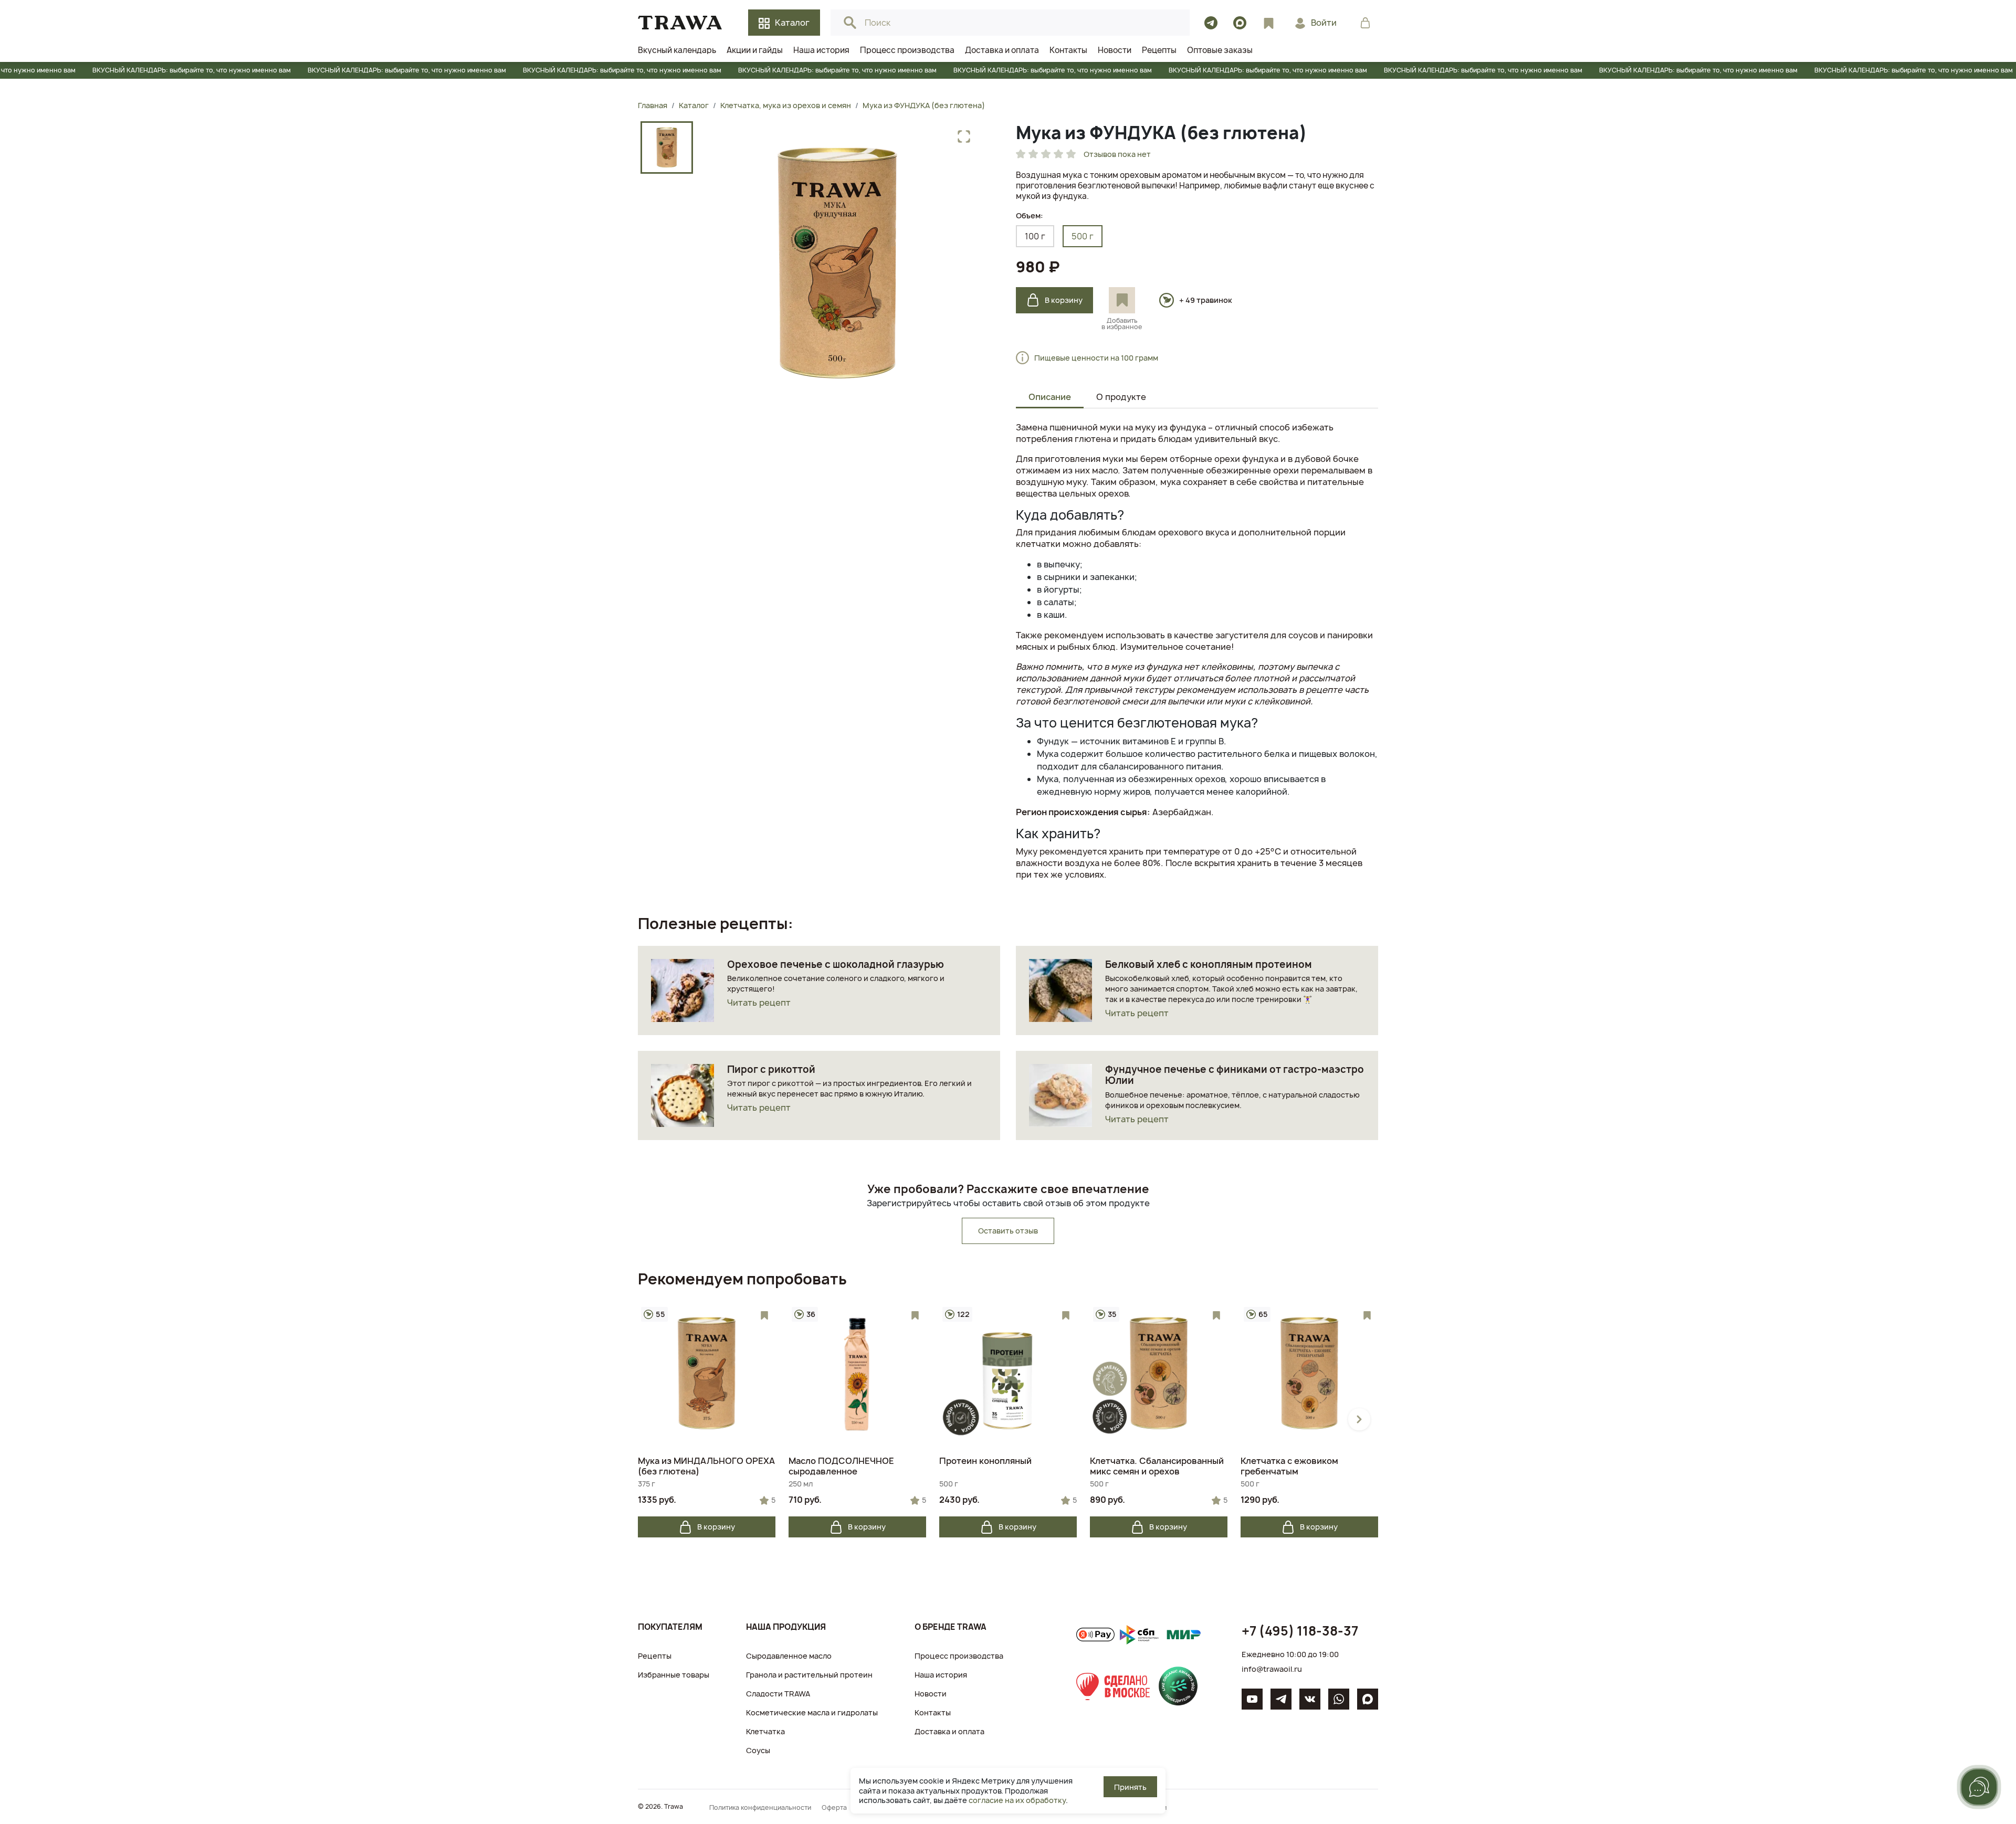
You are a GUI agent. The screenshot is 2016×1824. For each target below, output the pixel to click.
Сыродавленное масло (789, 1656)
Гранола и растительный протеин (809, 1675)
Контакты (933, 1712)
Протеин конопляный (985, 1461)
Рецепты (655, 1656)
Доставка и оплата (949, 1731)
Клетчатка (765, 1731)
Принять (1130, 1787)
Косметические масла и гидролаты (812, 1712)
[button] (837, 263)
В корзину (1064, 300)
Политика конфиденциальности (760, 1807)
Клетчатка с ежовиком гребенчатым (1289, 1466)
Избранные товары (674, 1675)
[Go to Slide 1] (667, 147)
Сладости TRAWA (778, 1694)
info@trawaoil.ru (1272, 1669)
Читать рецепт (759, 1003)
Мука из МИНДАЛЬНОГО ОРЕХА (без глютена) (706, 1466)
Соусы (758, 1750)
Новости (931, 1694)
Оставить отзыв (1008, 1231)
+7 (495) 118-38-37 (1300, 1631)
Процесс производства (959, 1656)
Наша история (941, 1675)
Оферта (834, 1807)
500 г (1083, 236)
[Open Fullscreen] (964, 136)
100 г (1035, 236)
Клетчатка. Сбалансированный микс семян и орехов (1157, 1466)
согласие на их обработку (1017, 1800)
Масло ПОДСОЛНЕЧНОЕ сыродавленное (841, 1466)
